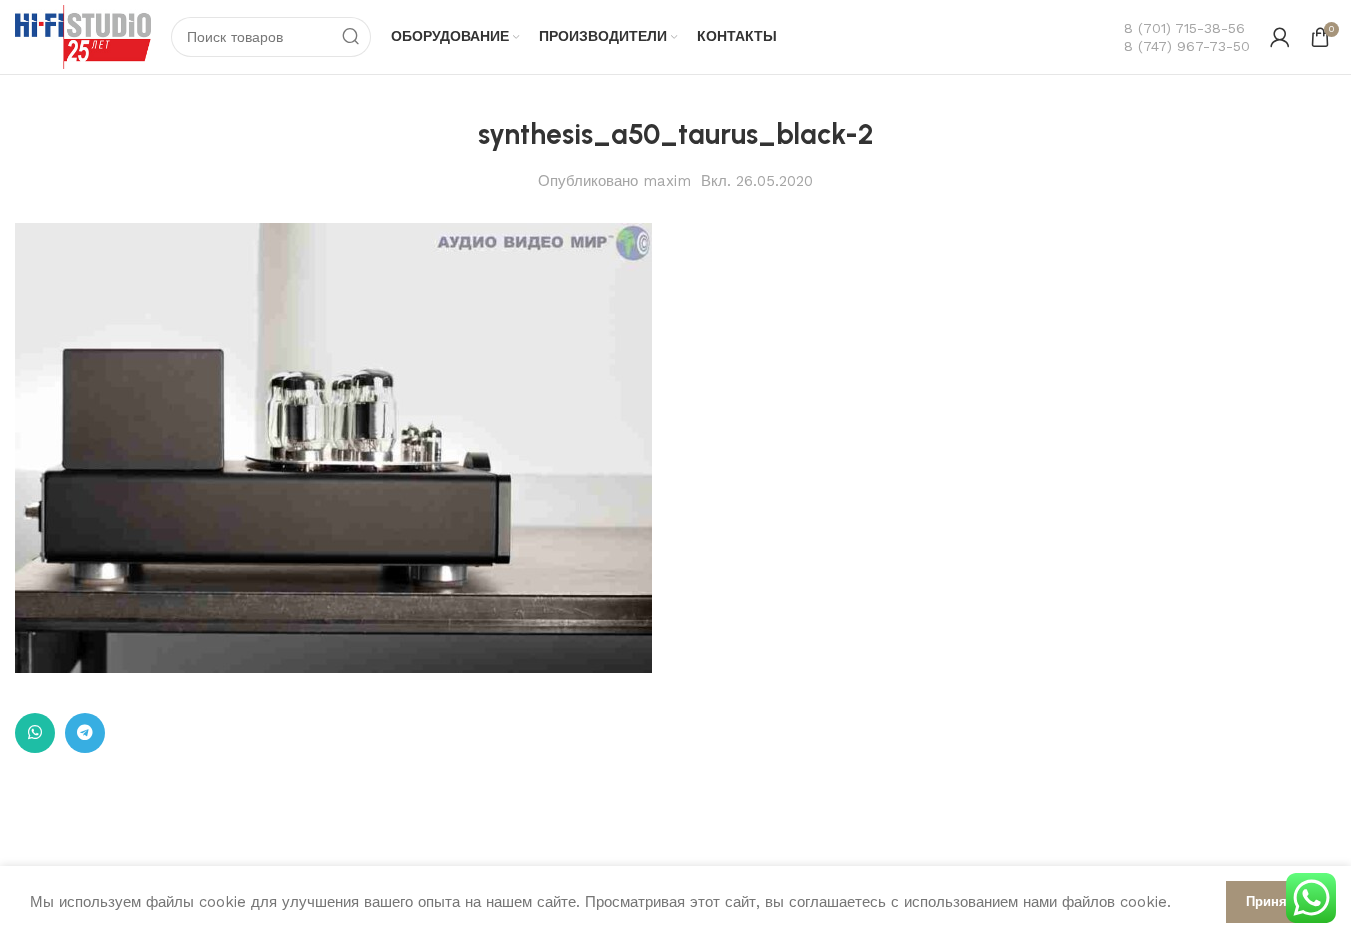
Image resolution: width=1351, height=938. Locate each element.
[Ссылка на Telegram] (85, 733)
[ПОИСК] (351, 37)
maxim (667, 181)
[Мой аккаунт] (1280, 37)
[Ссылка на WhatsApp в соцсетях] (35, 733)
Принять (1273, 901)
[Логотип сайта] (83, 36)
